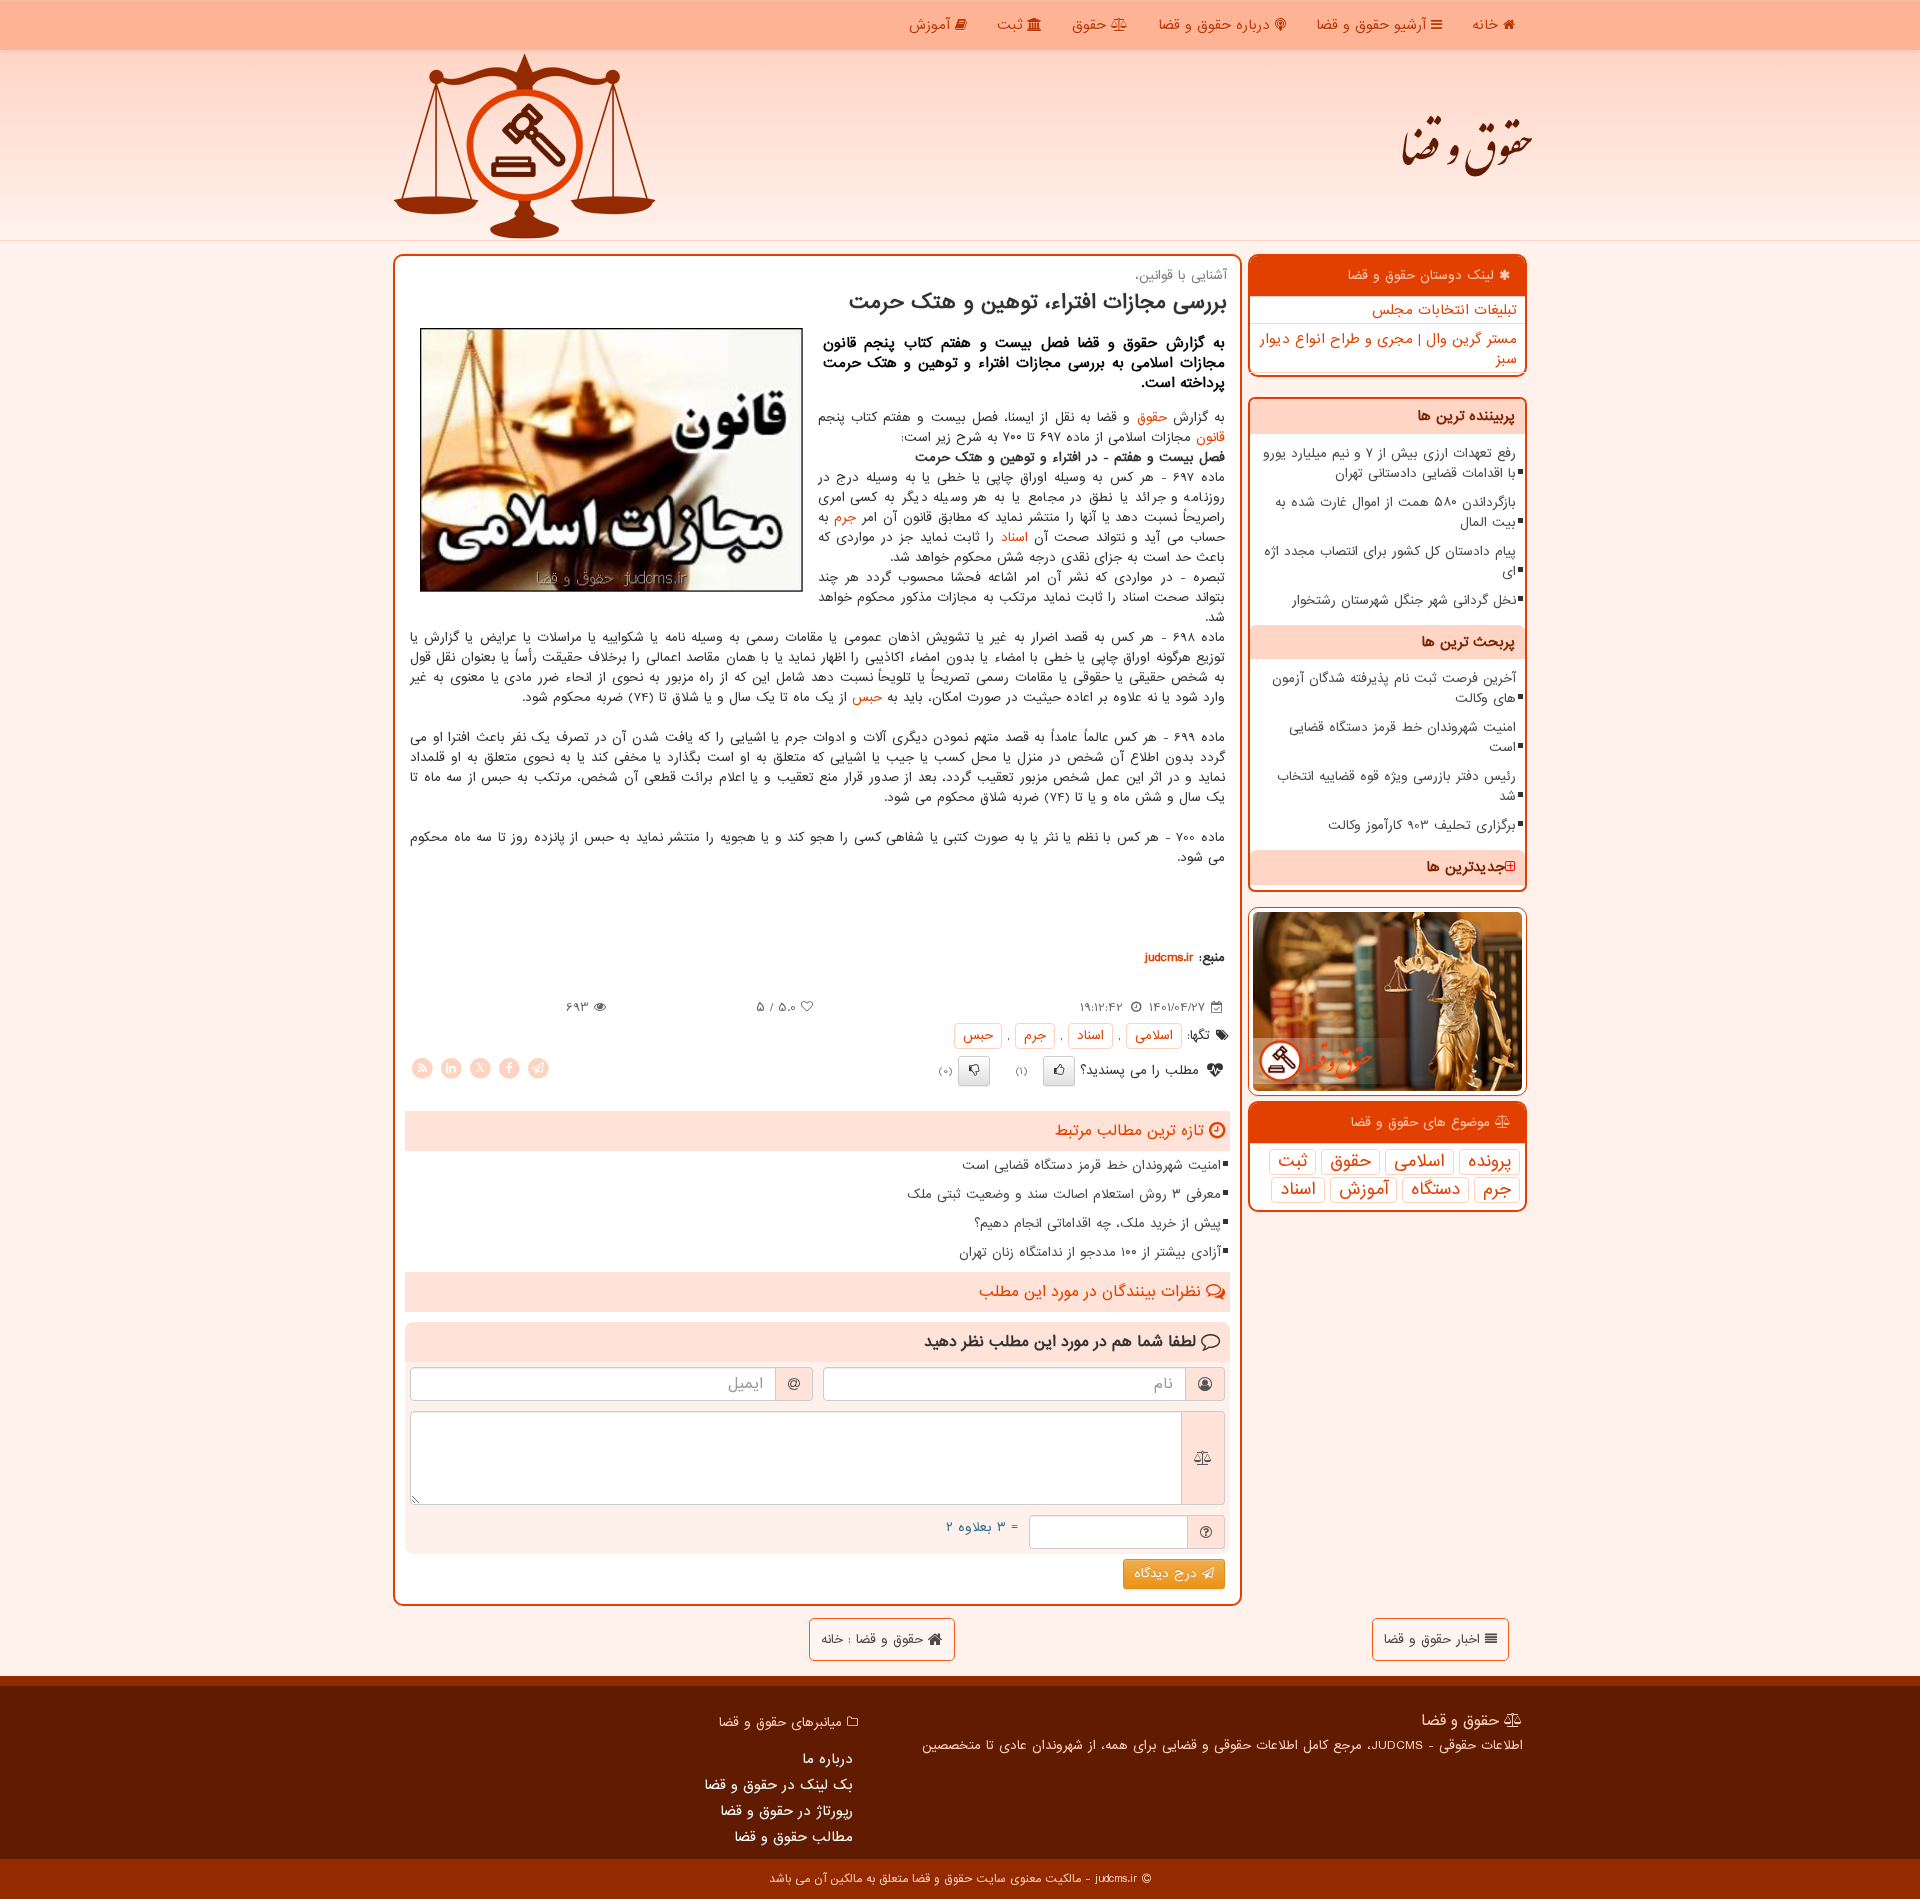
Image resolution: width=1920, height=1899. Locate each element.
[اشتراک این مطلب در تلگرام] (538, 1067)
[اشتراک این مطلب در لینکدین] (451, 1067)
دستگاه (1435, 1190)
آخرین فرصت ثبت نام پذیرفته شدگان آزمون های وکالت (1394, 688)
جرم (1497, 1190)
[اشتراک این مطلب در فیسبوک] (509, 1067)
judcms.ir (1169, 957)
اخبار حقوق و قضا (1434, 1639)
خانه (1487, 25)
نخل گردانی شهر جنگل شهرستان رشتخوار (1404, 600)
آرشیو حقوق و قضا (1373, 25)
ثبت (1012, 25)
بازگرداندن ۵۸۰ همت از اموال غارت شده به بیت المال (1395, 512)
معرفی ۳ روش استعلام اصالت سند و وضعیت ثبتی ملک (1064, 1194)
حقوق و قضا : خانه (874, 1639)
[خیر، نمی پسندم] (974, 1071)
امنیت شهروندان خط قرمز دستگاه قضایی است (1402, 737)
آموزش (932, 25)
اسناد (1298, 1190)
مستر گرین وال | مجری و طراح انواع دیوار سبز (1388, 349)
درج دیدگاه (1168, 1573)
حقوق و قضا (1465, 160)
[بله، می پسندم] (1059, 1071)
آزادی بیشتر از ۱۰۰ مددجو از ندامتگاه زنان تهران (1090, 1252)
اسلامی (1419, 1162)
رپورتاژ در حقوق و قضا (786, 1811)
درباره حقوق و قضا (1216, 25)
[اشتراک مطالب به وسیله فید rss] (422, 1067)
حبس (867, 697)
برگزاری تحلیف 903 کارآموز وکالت (1422, 825)
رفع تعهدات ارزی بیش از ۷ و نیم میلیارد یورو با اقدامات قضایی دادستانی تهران (1389, 463)
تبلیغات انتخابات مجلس (1444, 310)
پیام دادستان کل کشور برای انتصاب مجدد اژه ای (1390, 561)
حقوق (1091, 25)
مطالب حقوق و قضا (793, 1837)
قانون (1210, 437)
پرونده (1489, 1162)
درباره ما (827, 1759)
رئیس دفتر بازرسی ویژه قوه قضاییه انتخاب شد (1396, 786)
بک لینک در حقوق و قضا (778, 1785)
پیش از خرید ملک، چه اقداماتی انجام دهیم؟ (1097, 1223)
